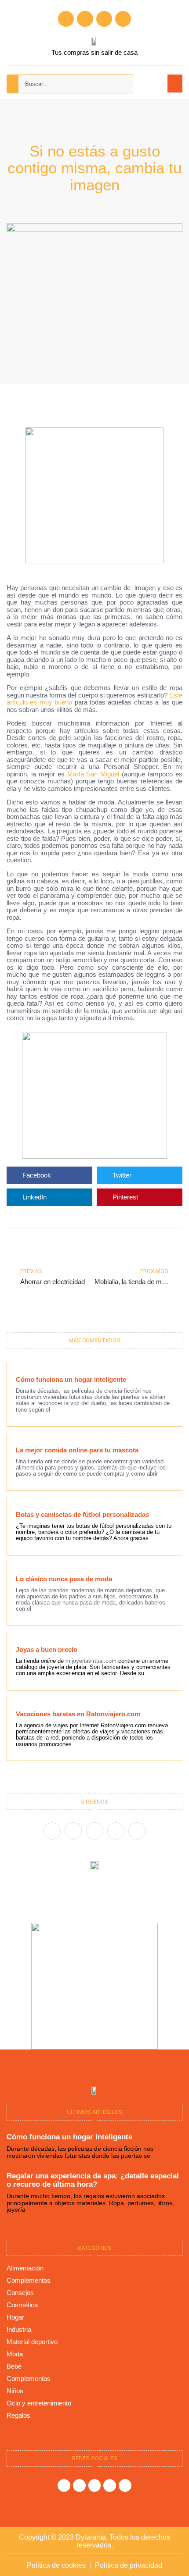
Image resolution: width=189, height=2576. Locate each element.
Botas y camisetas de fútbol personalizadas (82, 1514)
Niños (15, 2391)
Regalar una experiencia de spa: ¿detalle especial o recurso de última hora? (93, 2180)
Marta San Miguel (93, 774)
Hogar (15, 2317)
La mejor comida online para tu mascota (77, 1450)
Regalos (18, 2415)
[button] (175, 84)
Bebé (14, 2366)
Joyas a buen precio (47, 1649)
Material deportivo (32, 2342)
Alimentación (25, 2268)
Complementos (29, 2280)
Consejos (20, 2293)
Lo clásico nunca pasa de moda (64, 1579)
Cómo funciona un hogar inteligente (71, 1379)
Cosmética (22, 2305)
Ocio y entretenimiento (39, 2403)
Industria (19, 2329)
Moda (15, 2354)
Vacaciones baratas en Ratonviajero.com (78, 1714)
